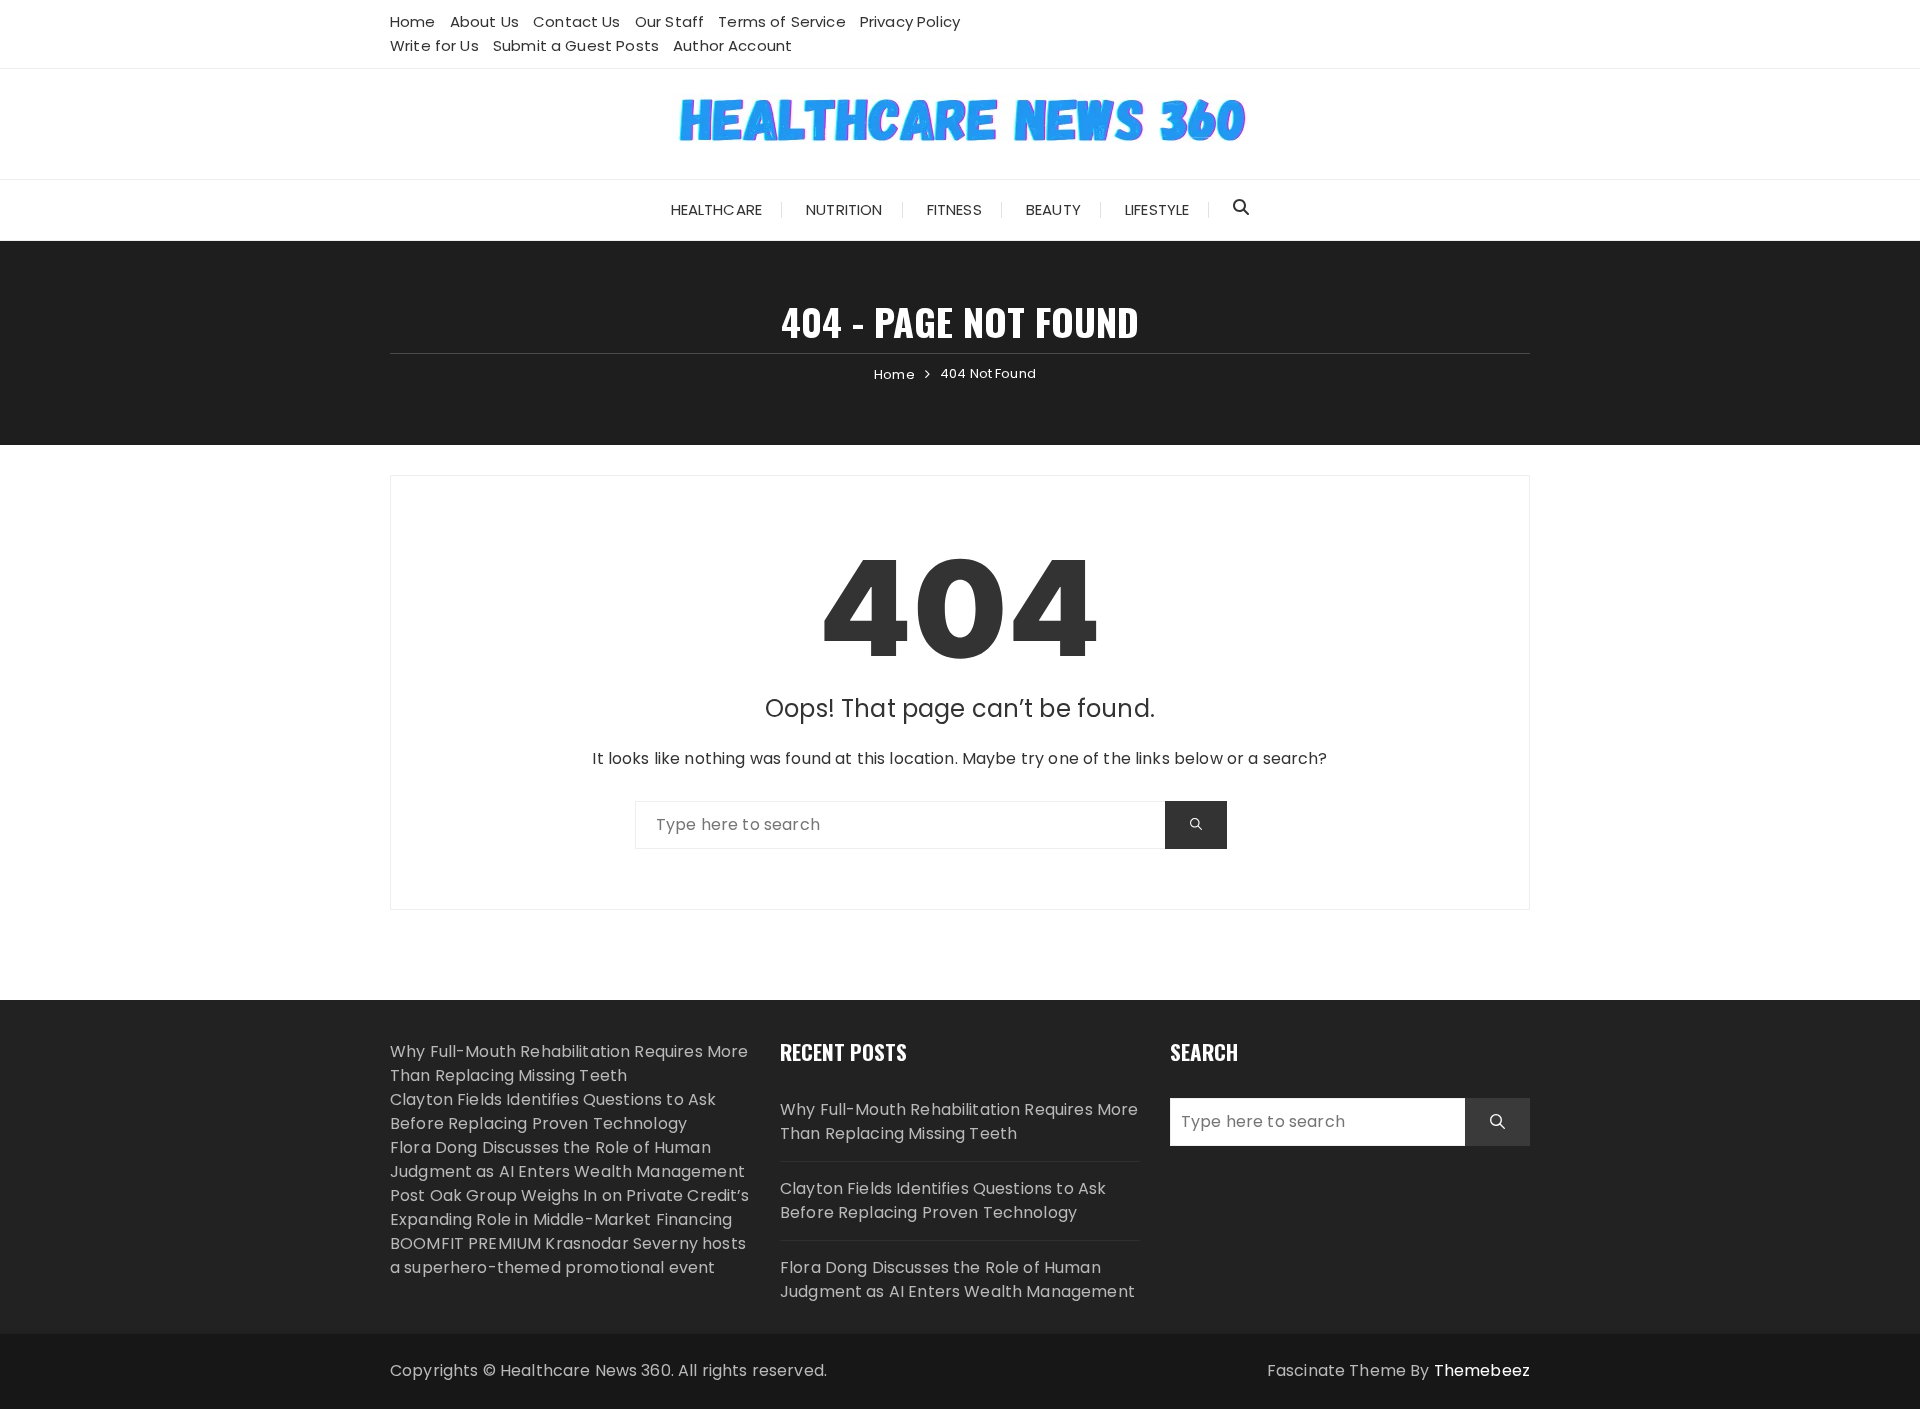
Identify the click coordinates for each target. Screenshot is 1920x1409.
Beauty (1053, 209)
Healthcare (717, 209)
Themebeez (1482, 1370)
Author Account (732, 45)
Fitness (954, 209)
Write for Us (434, 45)
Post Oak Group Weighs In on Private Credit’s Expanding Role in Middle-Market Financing (570, 1207)
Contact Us (577, 21)
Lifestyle (1157, 209)
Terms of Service (781, 21)
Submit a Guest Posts (576, 45)
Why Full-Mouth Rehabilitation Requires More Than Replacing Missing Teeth (569, 1063)
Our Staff (669, 21)
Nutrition (844, 209)
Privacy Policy (910, 21)
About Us (484, 21)
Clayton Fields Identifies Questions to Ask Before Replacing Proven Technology (553, 1111)
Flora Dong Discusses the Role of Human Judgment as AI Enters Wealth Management (567, 1159)
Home (413, 21)
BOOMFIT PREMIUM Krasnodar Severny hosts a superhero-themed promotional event (568, 1255)
